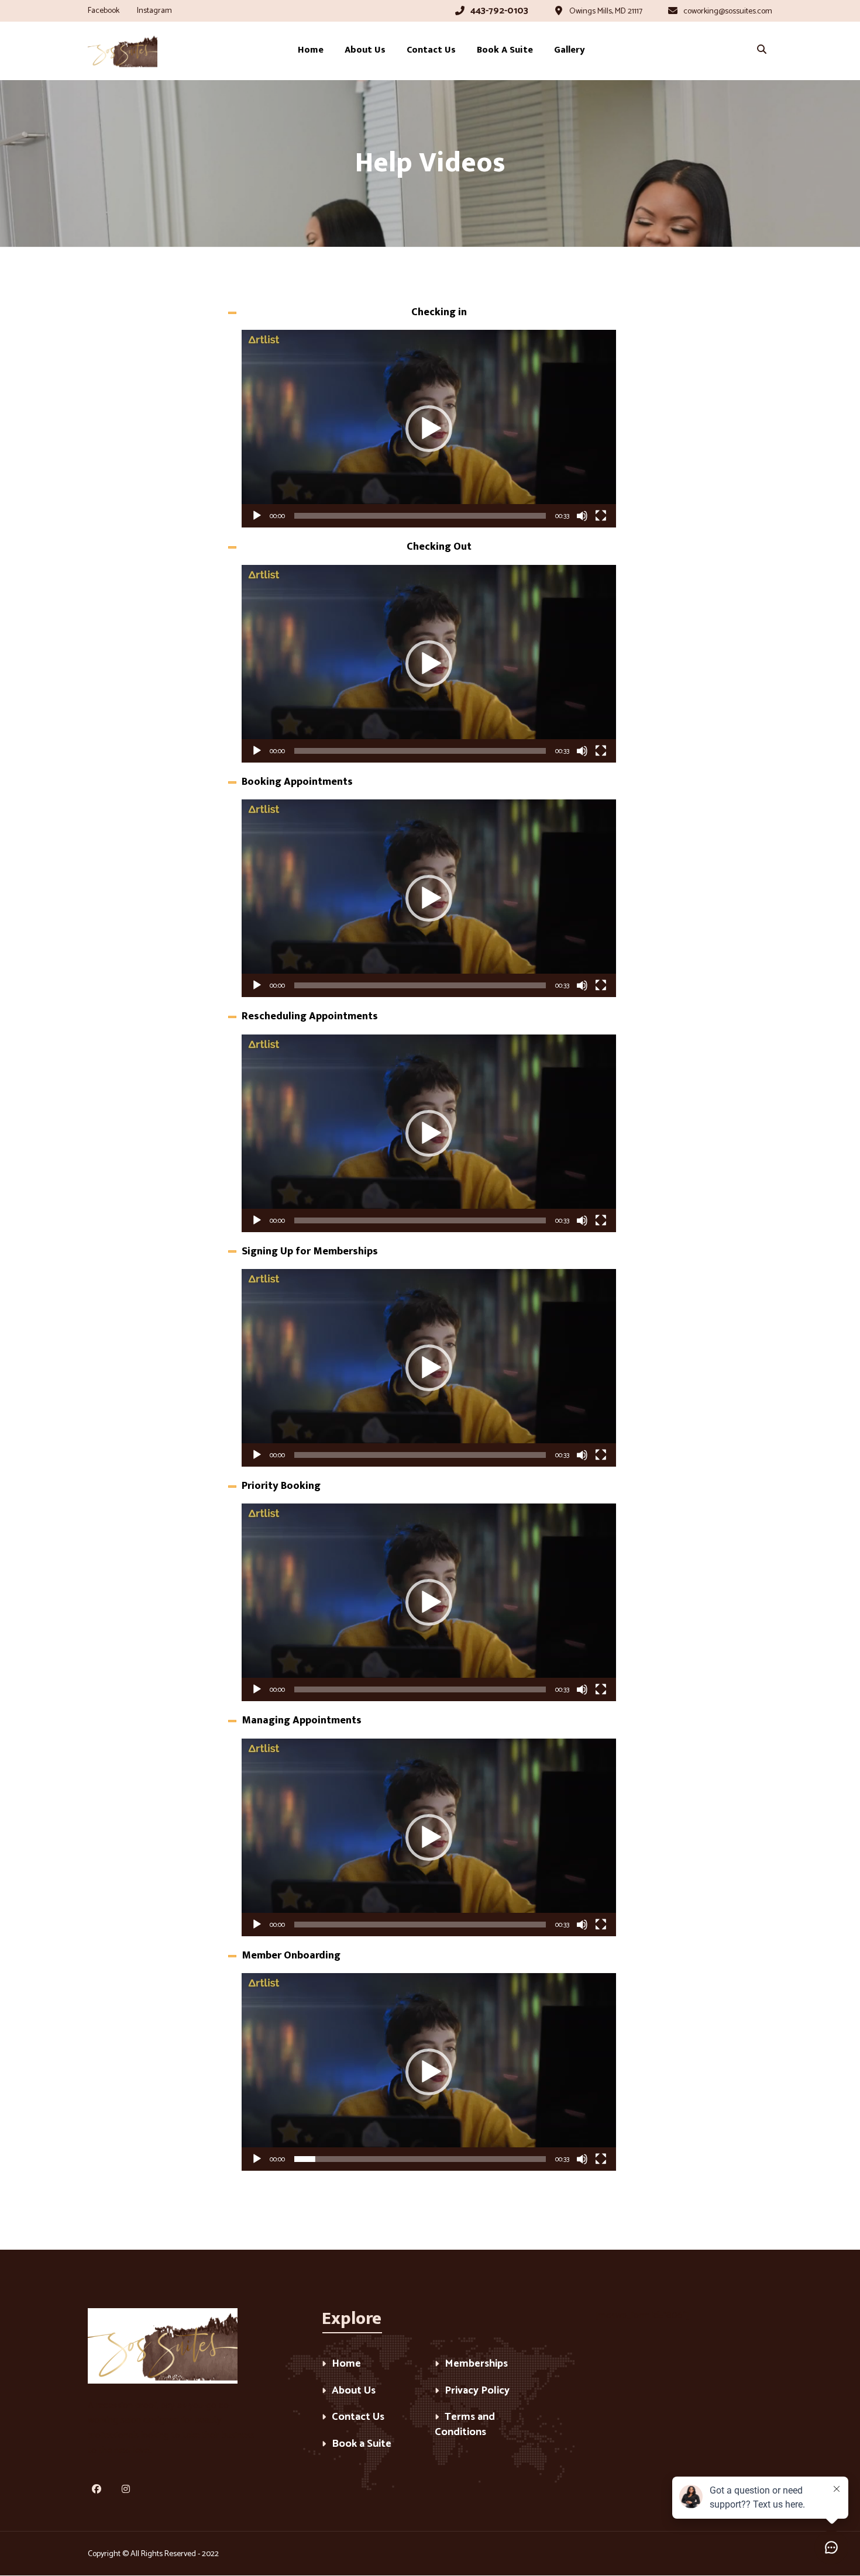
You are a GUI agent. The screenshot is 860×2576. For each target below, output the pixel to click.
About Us (354, 2391)
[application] (429, 429)
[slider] (420, 516)
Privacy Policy (477, 2391)
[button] (429, 429)
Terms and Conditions (465, 2425)
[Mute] (582, 516)
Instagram (154, 11)
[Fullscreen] (601, 516)
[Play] (257, 516)
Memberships (476, 2365)
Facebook (104, 11)
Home (346, 2365)
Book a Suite (362, 2445)
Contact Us (358, 2418)
